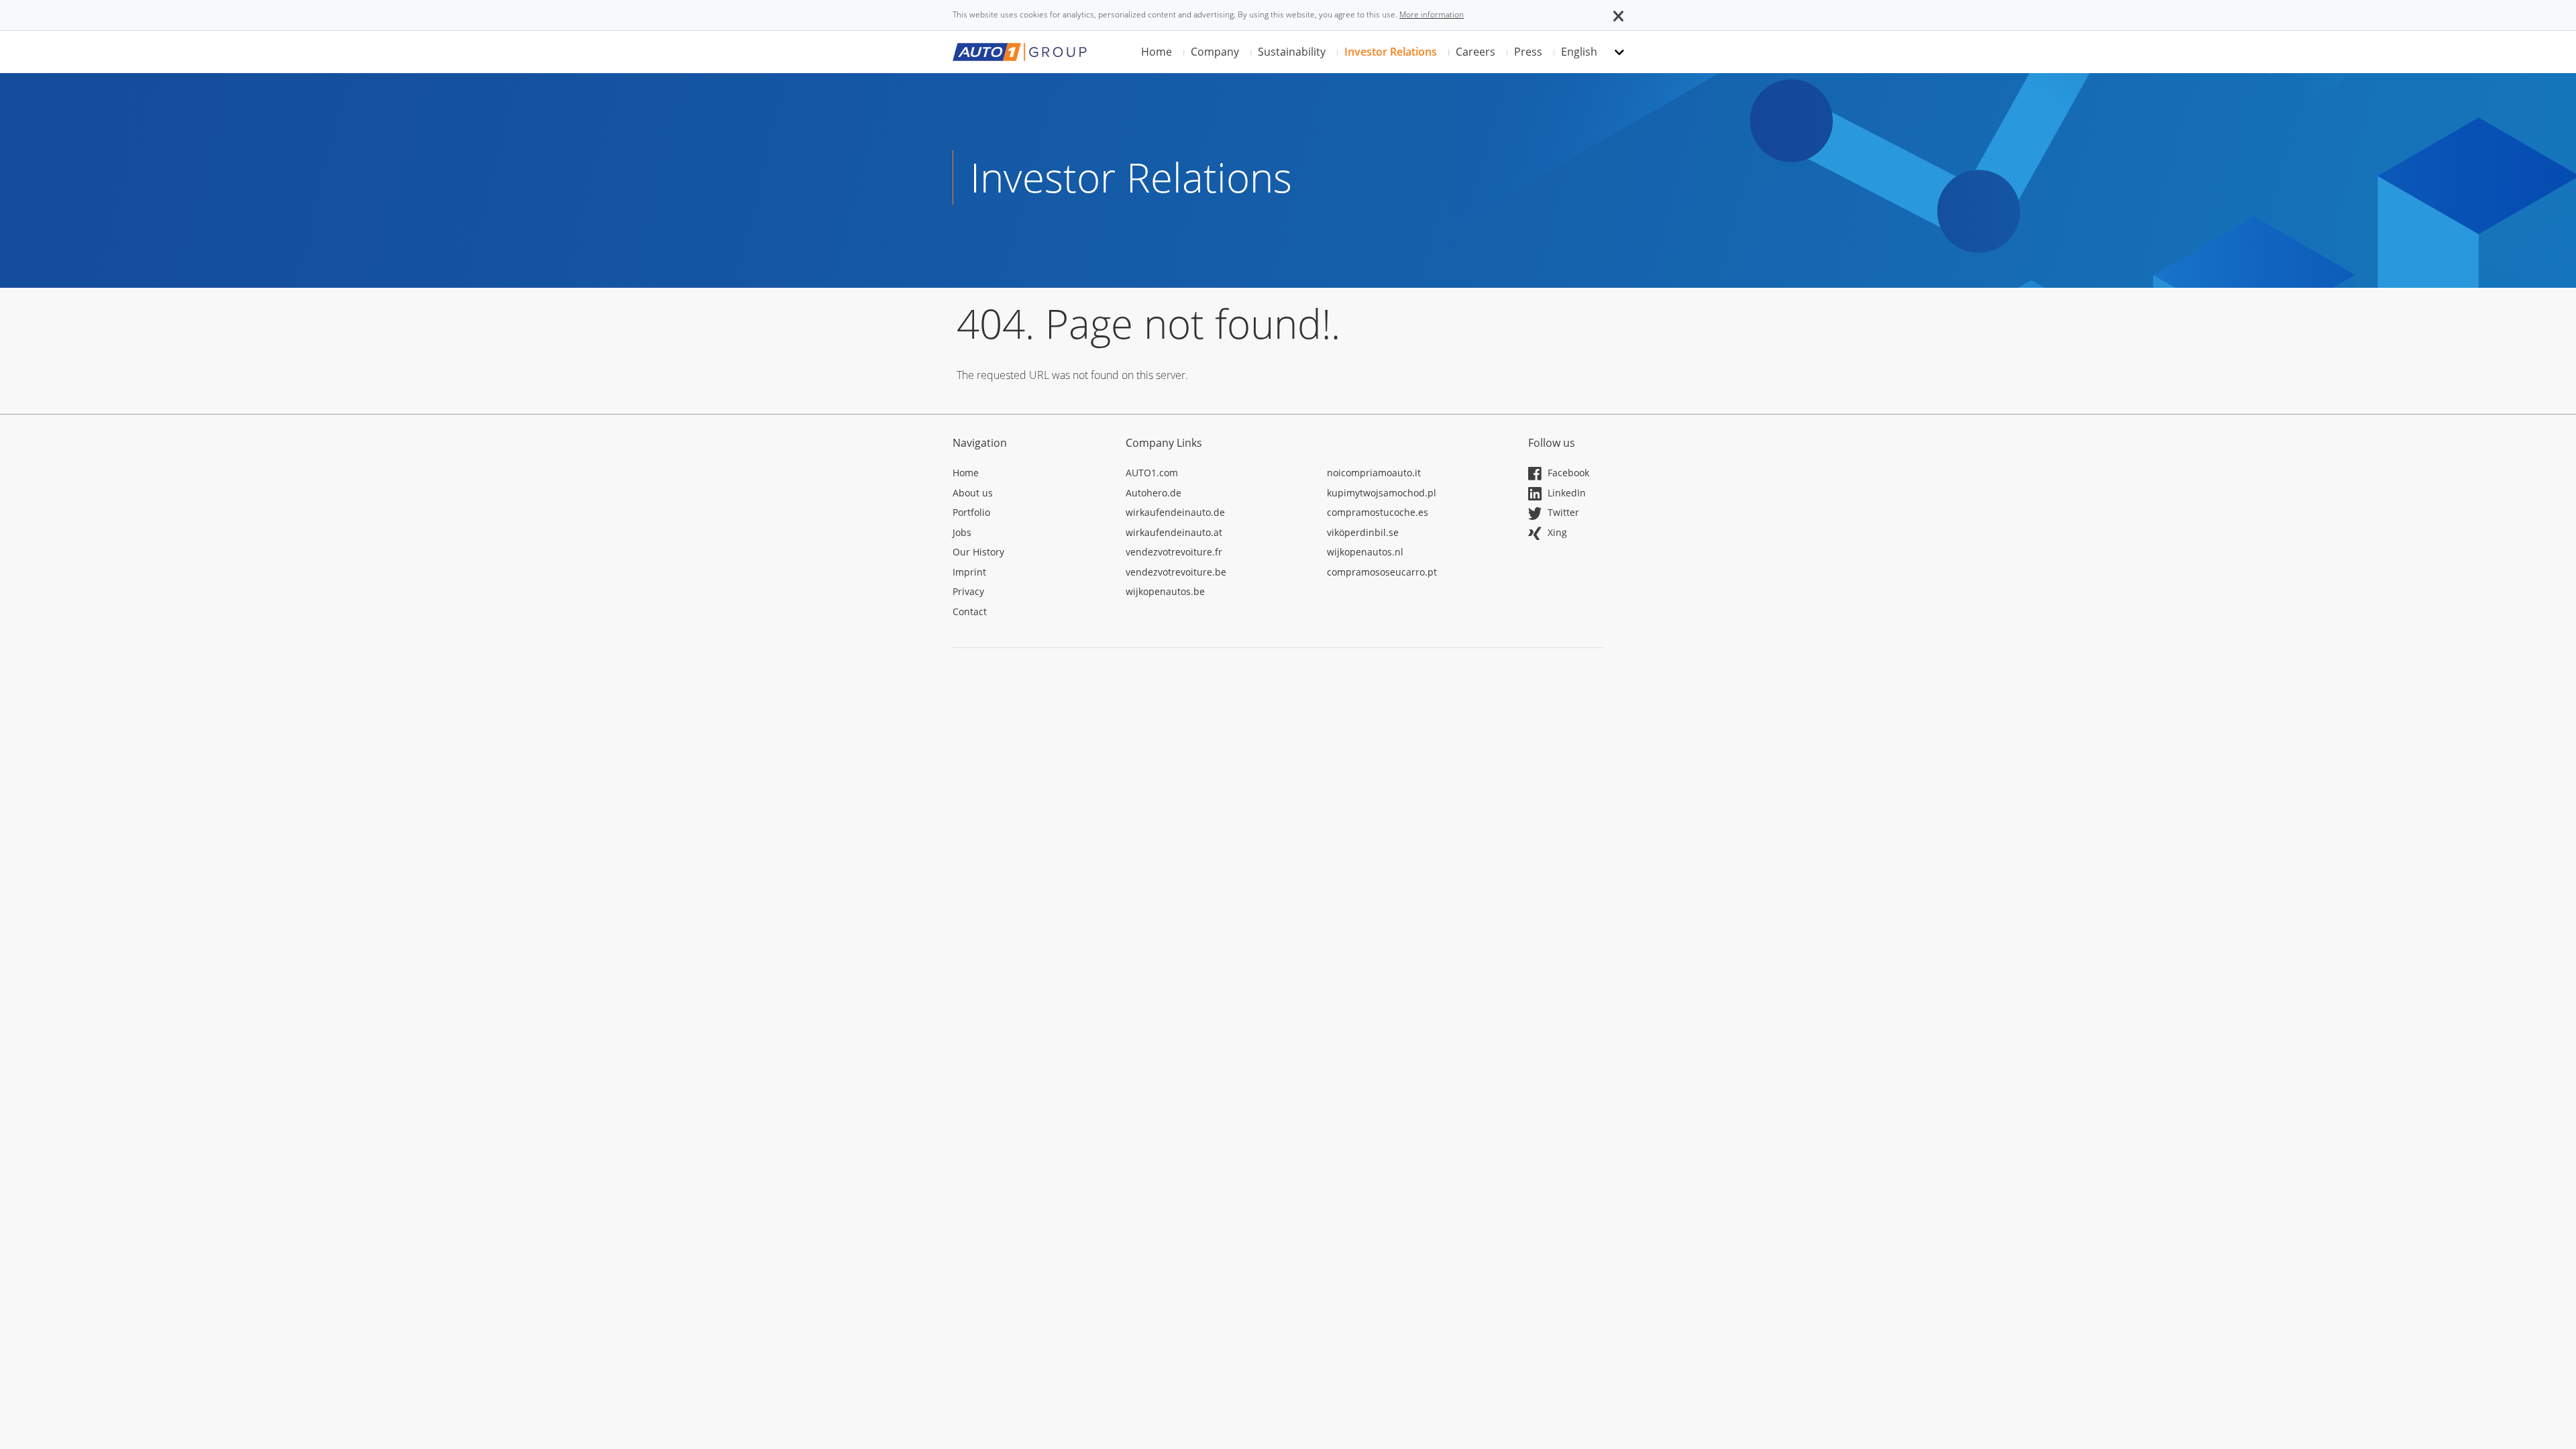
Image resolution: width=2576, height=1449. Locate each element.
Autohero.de (1153, 493)
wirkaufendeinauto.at (1174, 532)
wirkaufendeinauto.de (1175, 512)
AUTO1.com (1152, 473)
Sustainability (1292, 52)
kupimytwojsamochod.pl (1382, 493)
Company (1215, 52)
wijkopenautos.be (1165, 591)
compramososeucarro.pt (1382, 572)
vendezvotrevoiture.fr (1174, 552)
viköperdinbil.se (1363, 532)
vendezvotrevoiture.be (1176, 572)
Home (1157, 52)
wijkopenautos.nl (1365, 552)
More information (1432, 14)
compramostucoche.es (1378, 512)
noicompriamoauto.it (1374, 473)
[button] (1618, 15)
